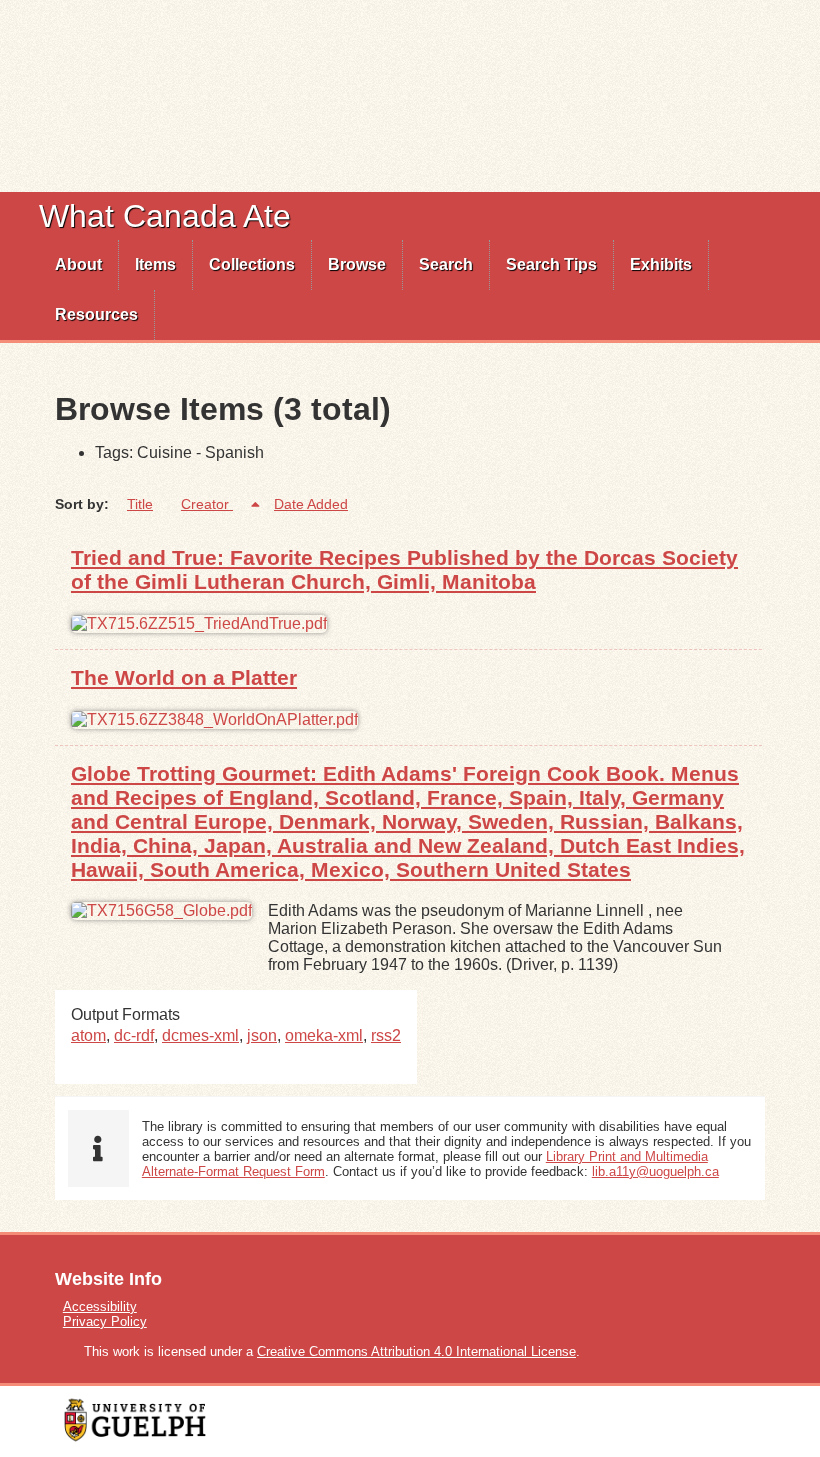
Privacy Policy (105, 1321)
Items (155, 264)
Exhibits (661, 264)
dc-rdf (134, 1035)
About (78, 264)
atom (88, 1035)
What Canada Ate (165, 216)
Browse (357, 264)
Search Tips (551, 264)
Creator (207, 504)
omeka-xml (324, 1035)
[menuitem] (79, 265)
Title (140, 504)
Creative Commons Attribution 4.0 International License (416, 1351)
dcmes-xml (200, 1035)
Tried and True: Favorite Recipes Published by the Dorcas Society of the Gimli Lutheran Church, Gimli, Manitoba (404, 569)
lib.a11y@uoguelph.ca (655, 1171)
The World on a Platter (184, 677)
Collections (252, 264)
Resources (96, 314)
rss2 (386, 1035)
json (262, 1035)
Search (446, 264)
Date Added (311, 504)
